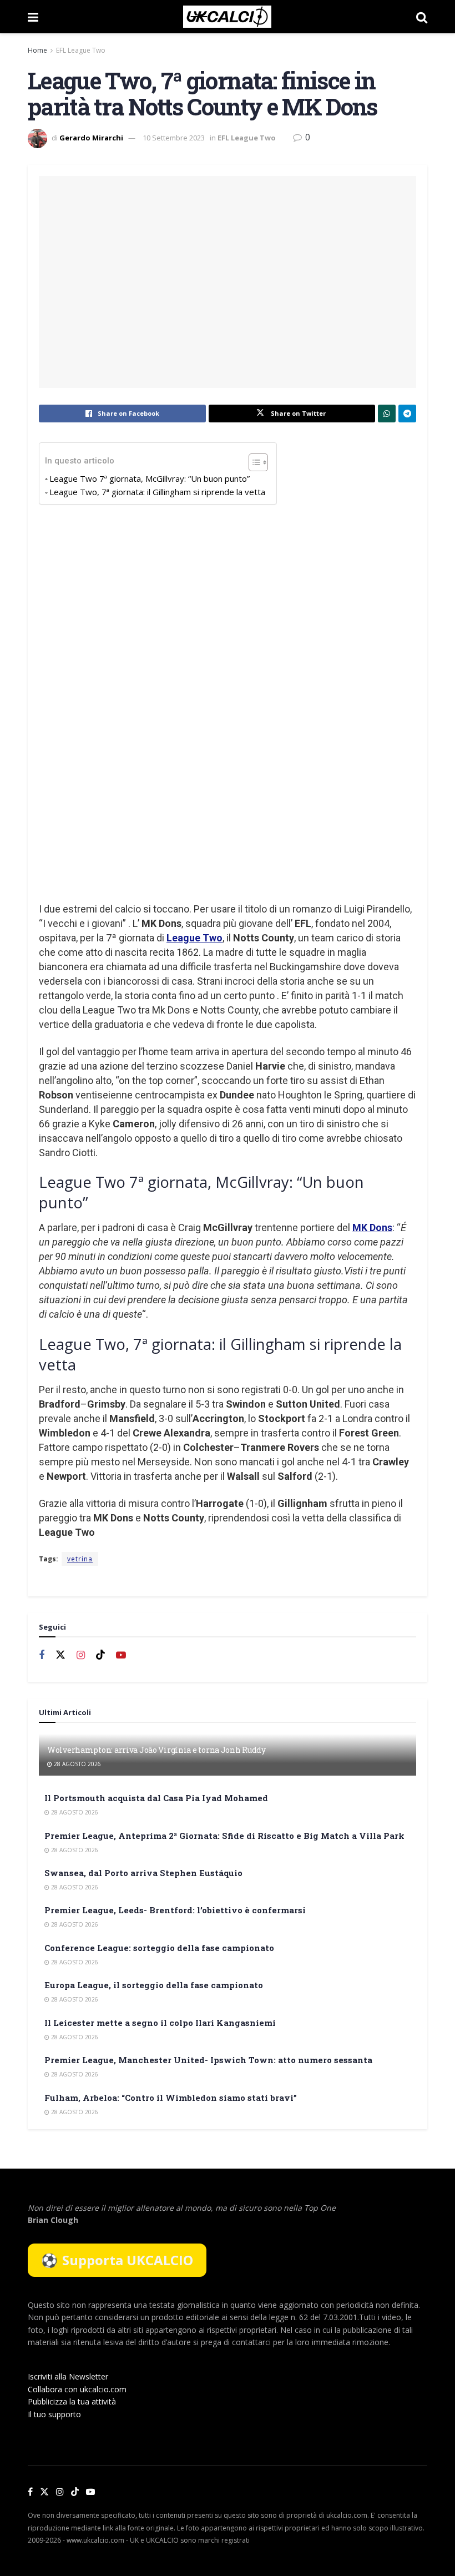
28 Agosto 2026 (77, 1764)
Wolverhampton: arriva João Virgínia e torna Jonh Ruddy (156, 1750)
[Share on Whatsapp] (387, 414)
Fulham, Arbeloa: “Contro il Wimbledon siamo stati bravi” (171, 2098)
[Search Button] (422, 17)
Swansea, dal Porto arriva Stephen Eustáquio (143, 1873)
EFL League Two (81, 50)
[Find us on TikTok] (75, 2492)
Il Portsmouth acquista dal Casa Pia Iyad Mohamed (156, 1798)
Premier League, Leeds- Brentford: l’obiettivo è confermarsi (175, 1910)
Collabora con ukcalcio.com (77, 2389)
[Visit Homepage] (227, 17)
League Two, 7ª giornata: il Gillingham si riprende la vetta (157, 492)
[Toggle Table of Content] (253, 462)
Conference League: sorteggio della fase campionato (159, 1948)
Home (37, 50)
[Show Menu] (33, 17)
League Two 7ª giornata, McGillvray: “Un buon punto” (150, 478)
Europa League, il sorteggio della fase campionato (154, 1985)
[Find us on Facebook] (42, 1655)
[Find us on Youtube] (121, 1655)
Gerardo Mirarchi (91, 138)
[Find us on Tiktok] (100, 1655)
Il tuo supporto (54, 2414)
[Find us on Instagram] (81, 1655)
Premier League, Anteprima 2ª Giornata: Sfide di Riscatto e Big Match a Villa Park (224, 1836)
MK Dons (372, 1227)
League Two (194, 938)
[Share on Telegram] (407, 414)
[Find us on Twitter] (60, 1655)
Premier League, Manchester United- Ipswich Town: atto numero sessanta (208, 2060)
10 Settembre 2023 (174, 138)
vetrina (80, 1559)
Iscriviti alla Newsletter (68, 2376)
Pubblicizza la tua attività (72, 2401)
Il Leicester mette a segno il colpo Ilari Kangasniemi (160, 2023)
